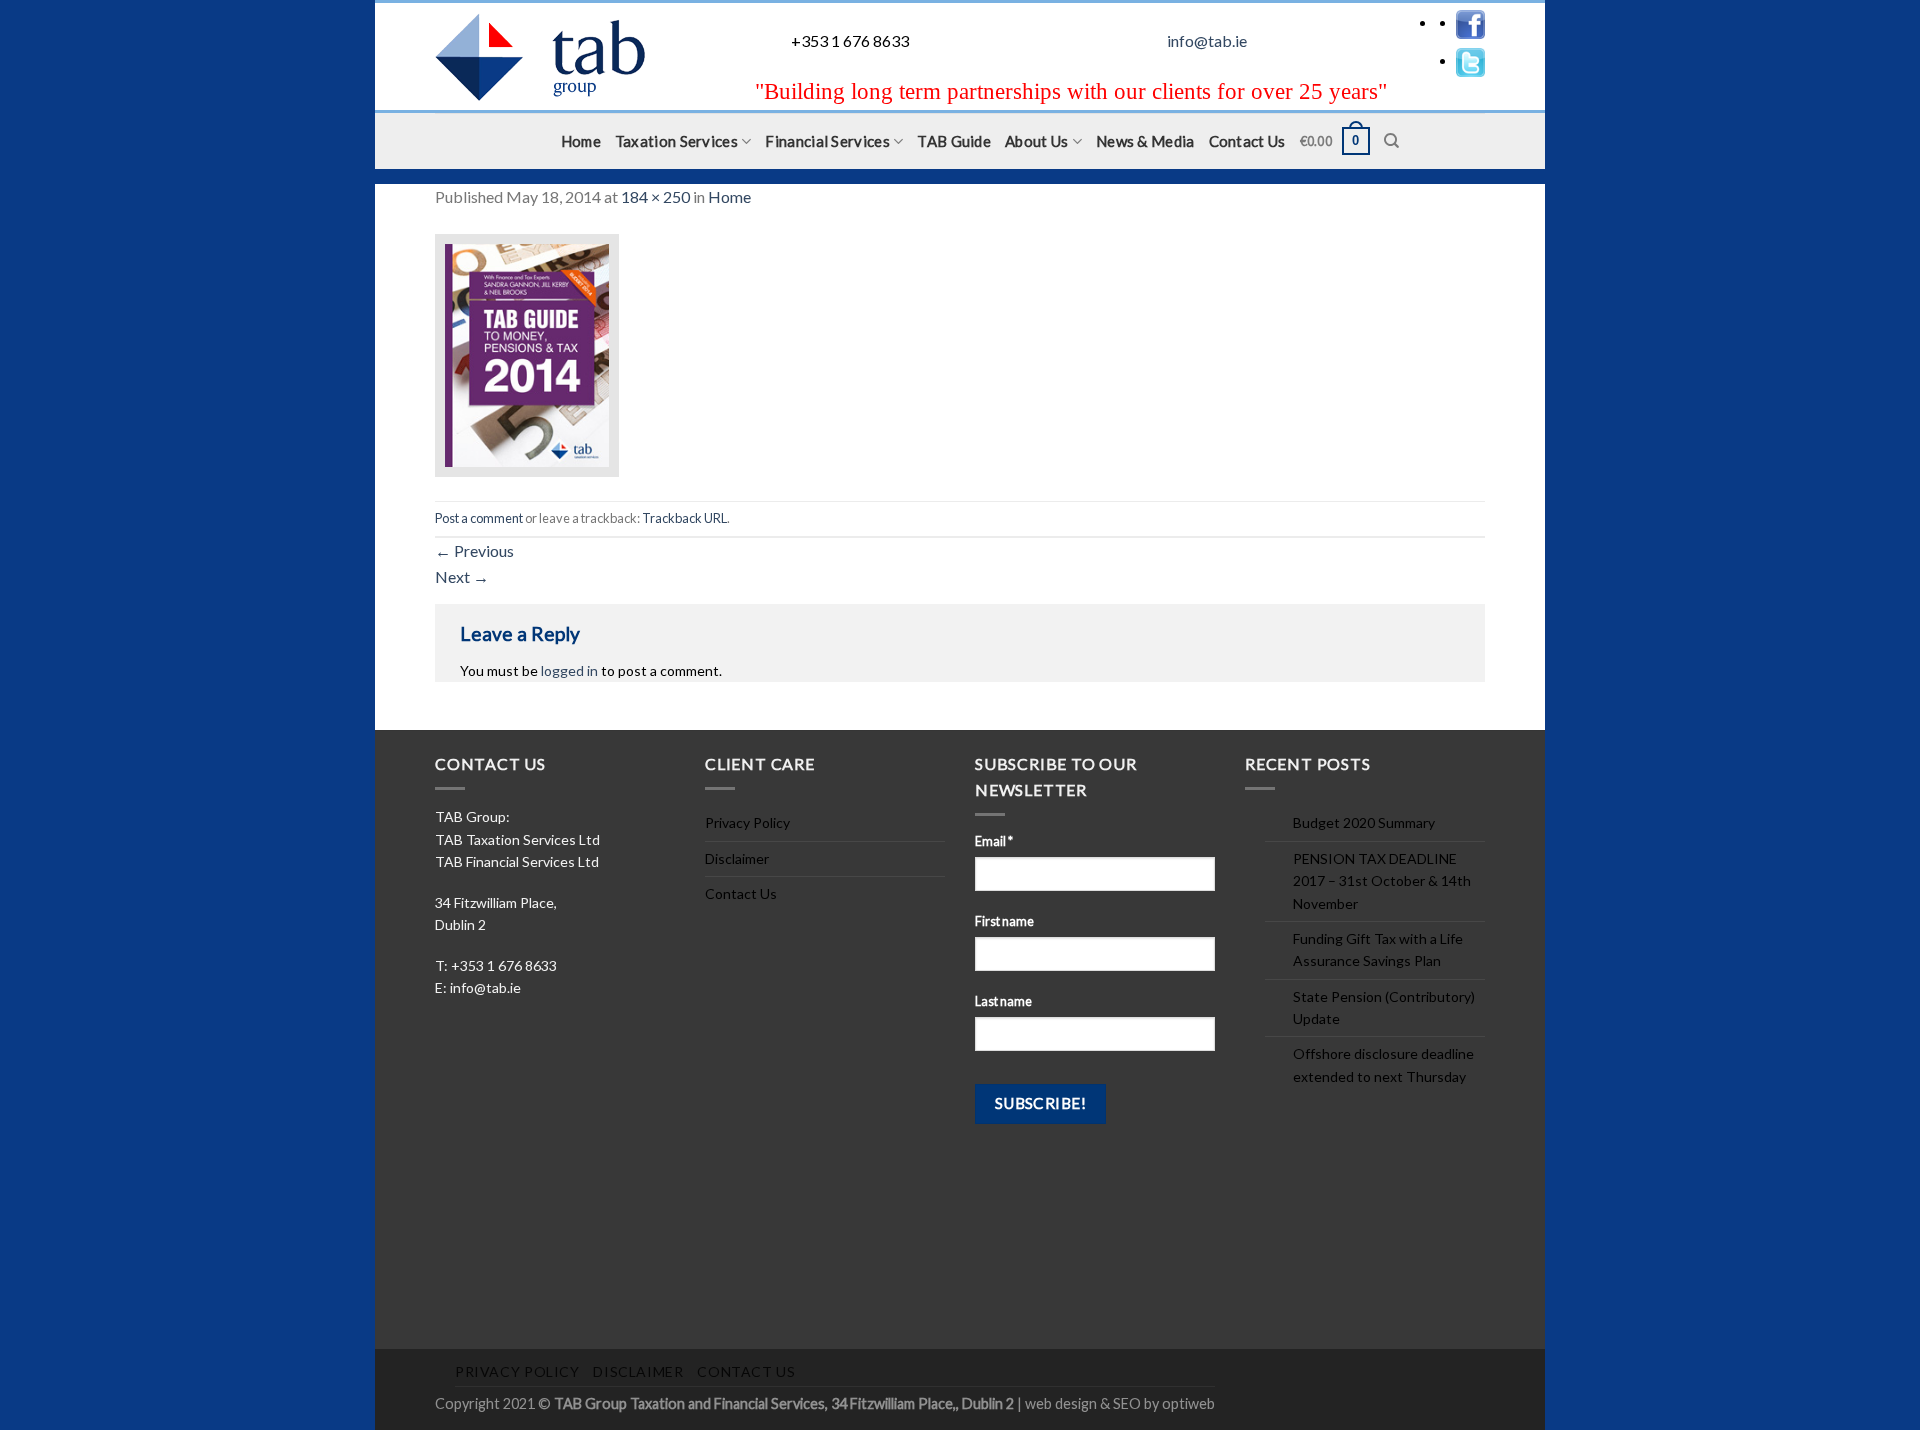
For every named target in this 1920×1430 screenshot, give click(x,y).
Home (581, 141)
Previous (474, 550)
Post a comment (479, 518)
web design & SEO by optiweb (1120, 1403)
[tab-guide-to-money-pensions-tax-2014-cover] (527, 352)
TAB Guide (954, 141)
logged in (569, 670)
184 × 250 (655, 196)
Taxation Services (676, 141)
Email (994, 841)
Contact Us (1247, 141)
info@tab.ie (1207, 40)
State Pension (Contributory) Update (1384, 1007)
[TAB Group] (565, 57)
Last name (1003, 1001)
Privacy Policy (747, 822)
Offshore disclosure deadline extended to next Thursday (1383, 1064)
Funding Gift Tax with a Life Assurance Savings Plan (1378, 949)
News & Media (1145, 141)
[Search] (1391, 141)
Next (462, 576)
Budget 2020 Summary (1364, 822)
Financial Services (827, 141)
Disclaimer (737, 858)
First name (1004, 921)
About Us (1036, 141)
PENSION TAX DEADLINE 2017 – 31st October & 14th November (1382, 881)
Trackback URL (684, 518)
